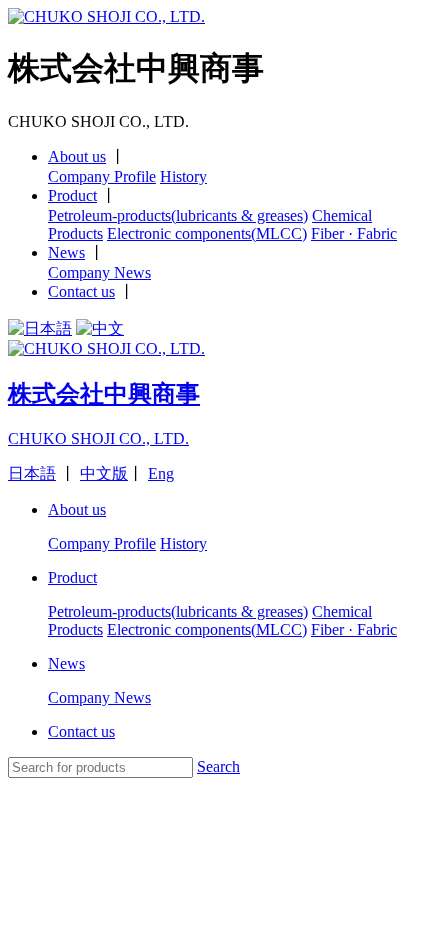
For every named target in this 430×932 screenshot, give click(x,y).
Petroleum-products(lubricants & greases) (178, 215)
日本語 (32, 473)
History (183, 176)
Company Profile (102, 176)
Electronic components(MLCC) (207, 233)
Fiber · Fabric (354, 233)
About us (77, 156)
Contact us (81, 291)
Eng (161, 473)
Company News (99, 272)
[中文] (100, 328)
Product (72, 195)
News (66, 252)
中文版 (104, 473)
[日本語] (40, 328)
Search (218, 766)
